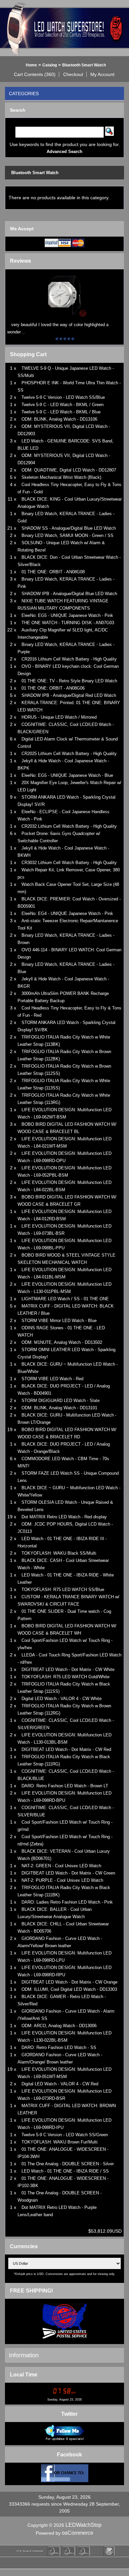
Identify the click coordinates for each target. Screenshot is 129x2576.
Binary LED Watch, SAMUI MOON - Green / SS (67, 535)
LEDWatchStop (84, 2525)
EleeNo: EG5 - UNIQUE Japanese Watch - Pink (67, 615)
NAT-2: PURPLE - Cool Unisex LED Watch (62, 1880)
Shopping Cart (28, 354)
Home (31, 65)
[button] (35, 74)
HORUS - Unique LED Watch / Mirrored (59, 717)
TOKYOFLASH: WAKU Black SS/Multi (59, 1553)
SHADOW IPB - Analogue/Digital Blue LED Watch (69, 594)
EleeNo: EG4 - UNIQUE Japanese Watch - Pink (67, 913)
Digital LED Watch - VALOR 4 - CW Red (60, 2084)
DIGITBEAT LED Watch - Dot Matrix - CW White (68, 1669)
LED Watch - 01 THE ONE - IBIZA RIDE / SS (65, 2171)
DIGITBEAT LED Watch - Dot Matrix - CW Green (68, 1873)
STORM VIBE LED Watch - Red (52, 1379)
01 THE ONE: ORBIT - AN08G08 (53, 572)
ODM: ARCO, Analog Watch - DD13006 (59, 2026)
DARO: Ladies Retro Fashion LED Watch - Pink (67, 1902)
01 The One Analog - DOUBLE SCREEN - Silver (68, 2164)
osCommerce (78, 2533)
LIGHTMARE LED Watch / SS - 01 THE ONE (65, 1299)
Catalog (50, 65)
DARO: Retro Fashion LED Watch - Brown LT (65, 1786)
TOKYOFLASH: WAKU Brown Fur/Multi (60, 2142)
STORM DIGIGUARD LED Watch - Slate (61, 1401)
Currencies (24, 2246)
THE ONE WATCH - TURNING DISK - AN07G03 (68, 623)
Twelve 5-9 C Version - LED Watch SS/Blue (63, 397)
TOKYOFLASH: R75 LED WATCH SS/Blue (63, 1590)
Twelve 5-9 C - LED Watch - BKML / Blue (61, 412)
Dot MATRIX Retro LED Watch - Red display (64, 1517)
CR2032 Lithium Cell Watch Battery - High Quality (69, 826)
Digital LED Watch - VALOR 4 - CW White (62, 1699)
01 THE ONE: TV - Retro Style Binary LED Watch (69, 681)
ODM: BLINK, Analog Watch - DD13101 (59, 1408)
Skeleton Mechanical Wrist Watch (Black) (61, 477)
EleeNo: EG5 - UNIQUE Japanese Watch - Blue (67, 775)
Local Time (24, 2375)
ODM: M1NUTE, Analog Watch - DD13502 (62, 1342)
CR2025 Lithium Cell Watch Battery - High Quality (69, 754)
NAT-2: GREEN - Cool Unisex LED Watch (61, 1866)
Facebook (69, 2455)
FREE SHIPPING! (31, 2291)
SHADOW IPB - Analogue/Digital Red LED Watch (69, 695)
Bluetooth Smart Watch (84, 65)
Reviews (21, 261)
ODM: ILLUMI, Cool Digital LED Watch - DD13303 (69, 1989)
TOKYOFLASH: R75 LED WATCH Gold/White (65, 1677)
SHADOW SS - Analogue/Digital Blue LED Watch (69, 528)
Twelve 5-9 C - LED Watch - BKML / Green (63, 405)
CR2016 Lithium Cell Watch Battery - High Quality (69, 659)
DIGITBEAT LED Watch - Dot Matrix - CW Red (66, 1749)
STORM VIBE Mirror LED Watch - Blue (59, 1321)
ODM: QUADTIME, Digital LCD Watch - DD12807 (69, 470)
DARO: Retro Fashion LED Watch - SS (59, 2047)
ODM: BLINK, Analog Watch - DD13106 (59, 419)
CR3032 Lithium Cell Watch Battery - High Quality (69, 863)
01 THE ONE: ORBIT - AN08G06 (53, 688)
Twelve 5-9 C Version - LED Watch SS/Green (65, 2135)
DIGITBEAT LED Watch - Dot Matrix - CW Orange (69, 1982)
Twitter (69, 2414)
